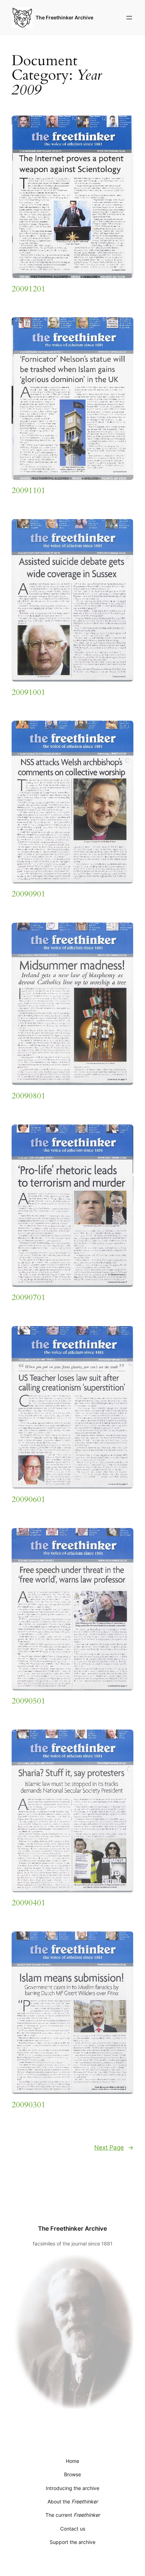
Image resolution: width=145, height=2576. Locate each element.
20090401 (29, 1903)
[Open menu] (129, 18)
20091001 (29, 692)
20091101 (29, 491)
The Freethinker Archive (64, 17)
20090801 (29, 1096)
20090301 (29, 2105)
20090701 (29, 1298)
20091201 (29, 289)
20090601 (29, 1499)
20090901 (29, 894)
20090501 (29, 1701)
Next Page (114, 2147)
